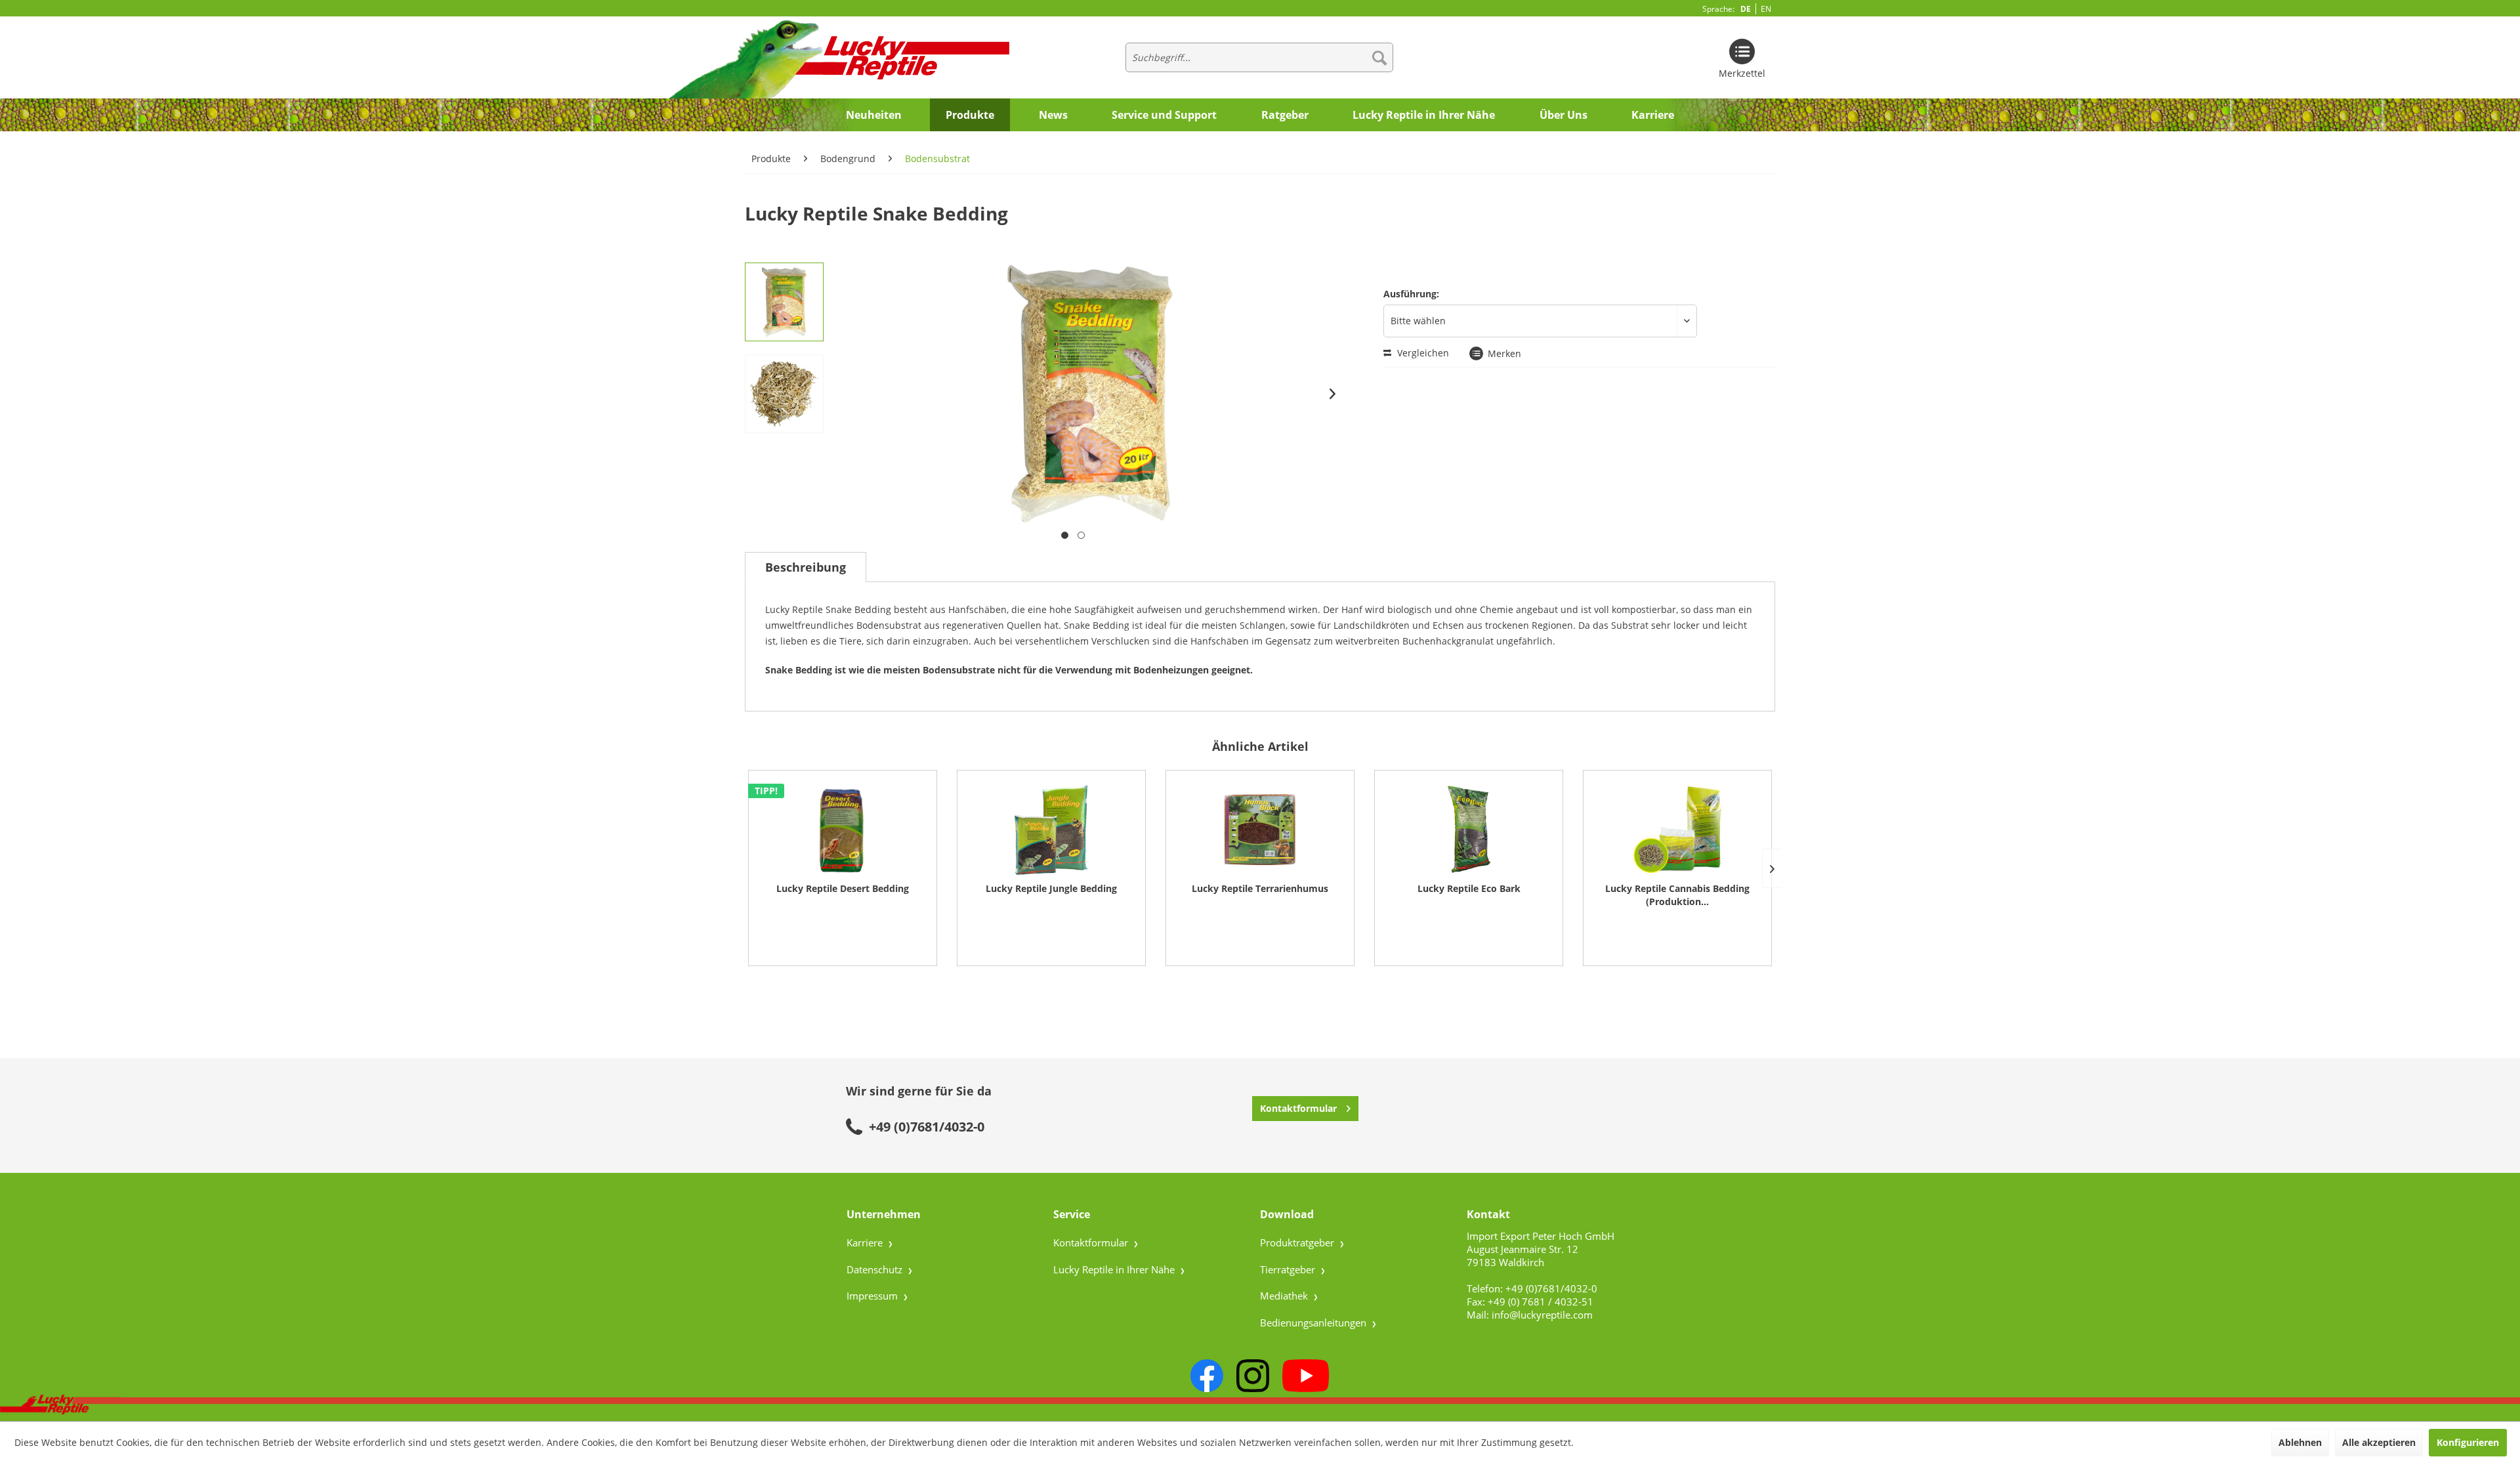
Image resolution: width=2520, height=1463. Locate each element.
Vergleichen (1422, 353)
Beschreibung (806, 567)
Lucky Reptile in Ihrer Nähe (1115, 1269)
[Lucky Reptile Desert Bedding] (843, 830)
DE (1746, 9)
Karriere (866, 1242)
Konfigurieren (2468, 1442)
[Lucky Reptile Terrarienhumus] (1260, 830)
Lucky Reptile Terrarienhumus (1260, 888)
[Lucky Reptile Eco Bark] (1469, 830)
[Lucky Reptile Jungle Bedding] (1051, 830)
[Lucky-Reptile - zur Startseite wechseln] (828, 58)
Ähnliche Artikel (1260, 746)
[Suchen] (1379, 57)
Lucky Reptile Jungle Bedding (1051, 888)
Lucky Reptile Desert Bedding (843, 888)
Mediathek (1285, 1296)
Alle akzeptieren (2379, 1442)
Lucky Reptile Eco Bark (1469, 888)
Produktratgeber (1298, 1242)
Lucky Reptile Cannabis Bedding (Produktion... (1677, 895)
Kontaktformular (1298, 1108)
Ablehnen (2300, 1442)
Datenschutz (876, 1269)
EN (1766, 9)
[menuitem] (1259, 57)
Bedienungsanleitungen (1314, 1323)
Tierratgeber (1289, 1269)
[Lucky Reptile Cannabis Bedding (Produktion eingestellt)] (1677, 830)
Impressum (873, 1296)
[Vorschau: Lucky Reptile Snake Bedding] (784, 302)
